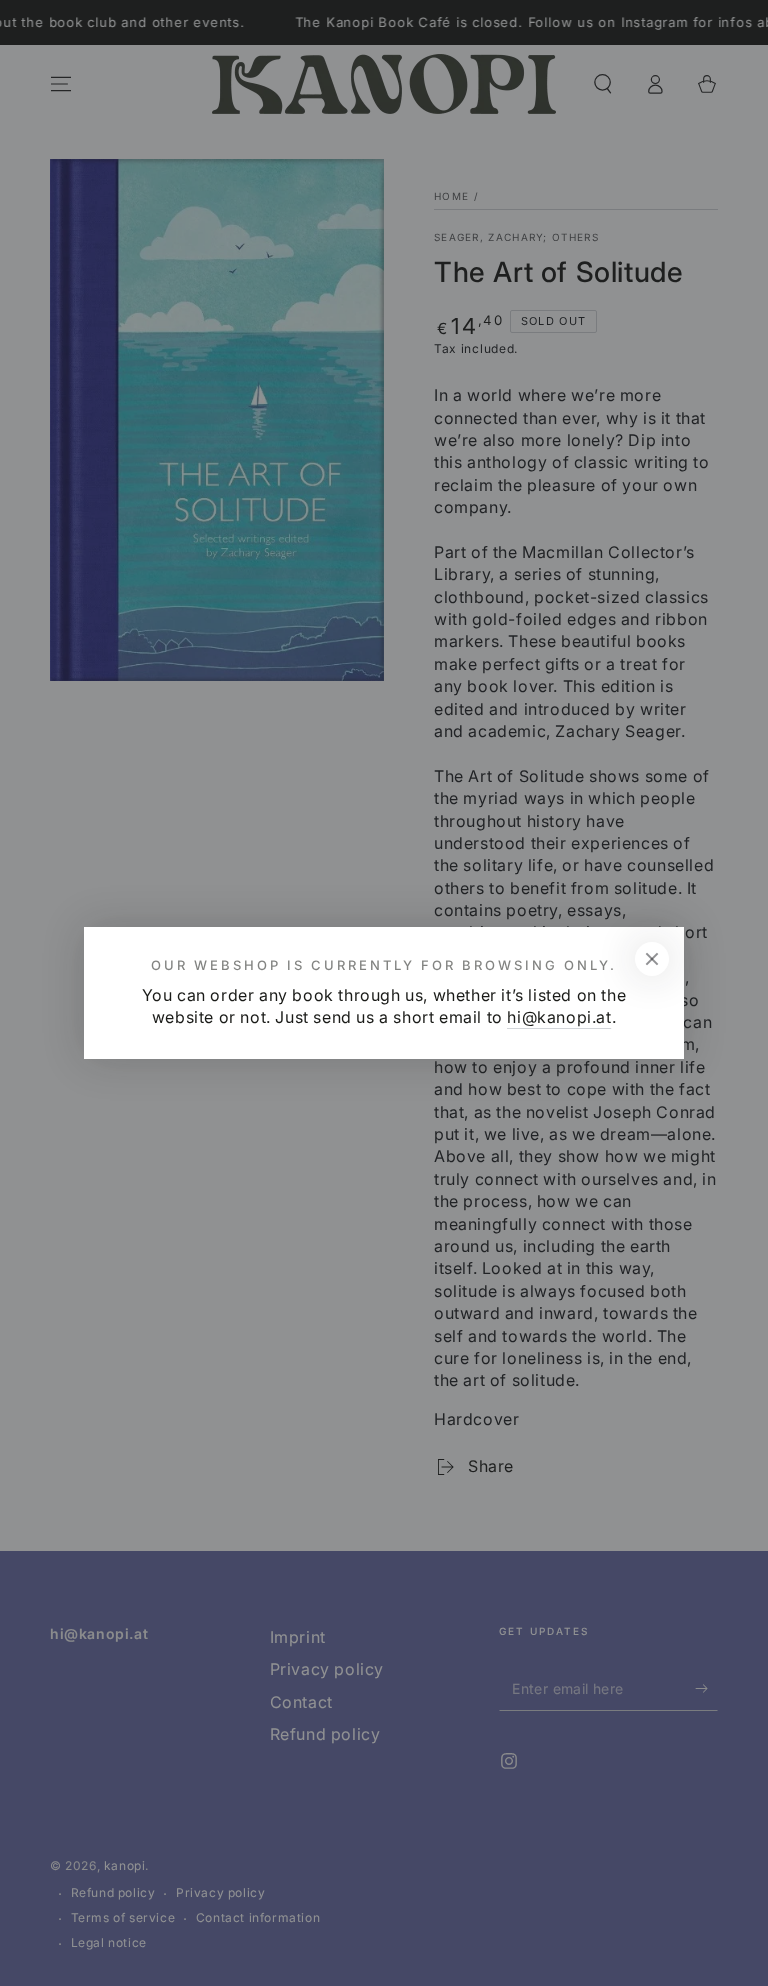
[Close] (652, 959)
